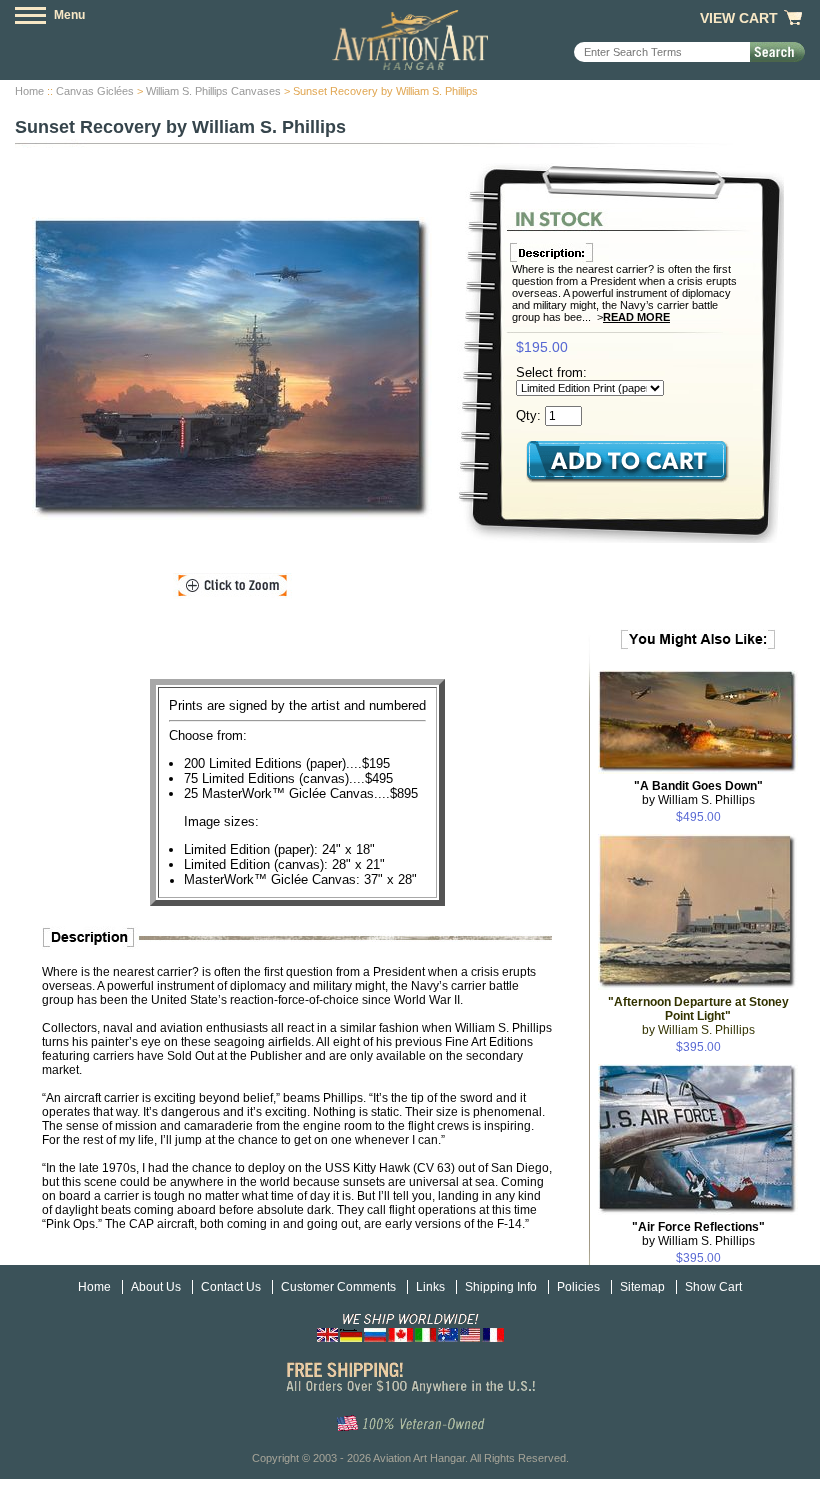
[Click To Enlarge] (232, 586)
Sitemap (642, 1287)
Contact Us (231, 1287)
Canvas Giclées (95, 91)
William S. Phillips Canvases (213, 91)
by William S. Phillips (698, 793)
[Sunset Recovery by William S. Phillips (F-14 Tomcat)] (232, 368)
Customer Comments (338, 1287)
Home (29, 91)
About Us (156, 1287)
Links (430, 1287)
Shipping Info (501, 1287)
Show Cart (713, 1287)
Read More (636, 317)
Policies (578, 1287)
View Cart (739, 18)
